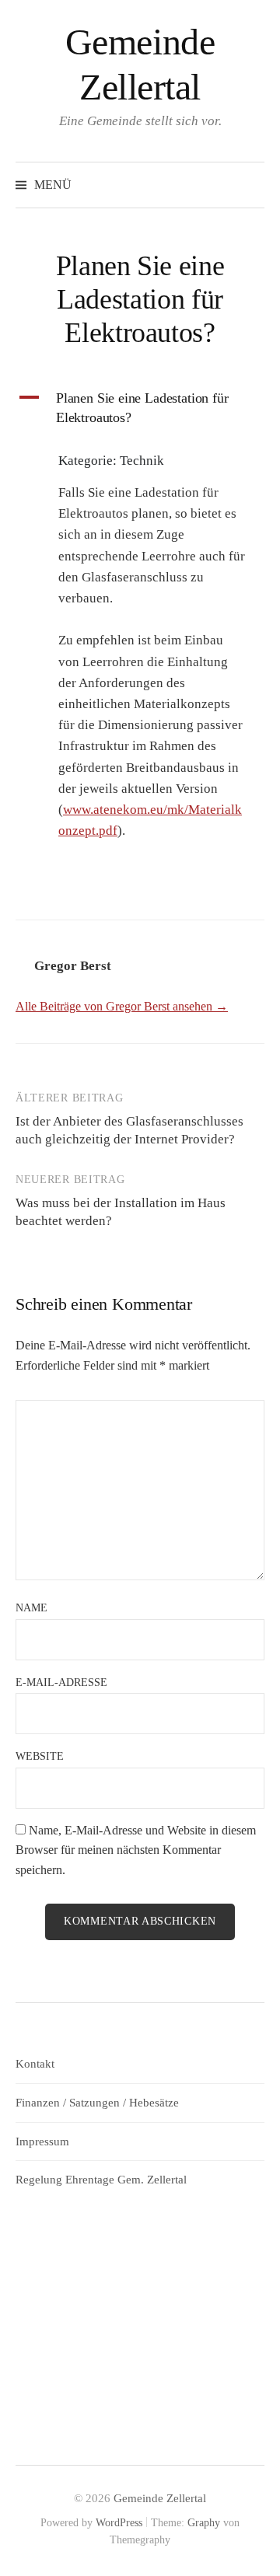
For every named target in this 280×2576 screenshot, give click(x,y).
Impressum (42, 2141)
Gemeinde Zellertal (160, 2498)
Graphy (204, 2523)
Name (31, 1608)
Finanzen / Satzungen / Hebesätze (97, 2103)
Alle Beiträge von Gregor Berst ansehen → (122, 1006)
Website (40, 1756)
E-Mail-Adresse (61, 1682)
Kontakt (35, 2064)
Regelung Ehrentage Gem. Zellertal (101, 2180)
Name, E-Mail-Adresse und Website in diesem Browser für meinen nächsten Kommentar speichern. (136, 1850)
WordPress (119, 2523)
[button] (140, 408)
